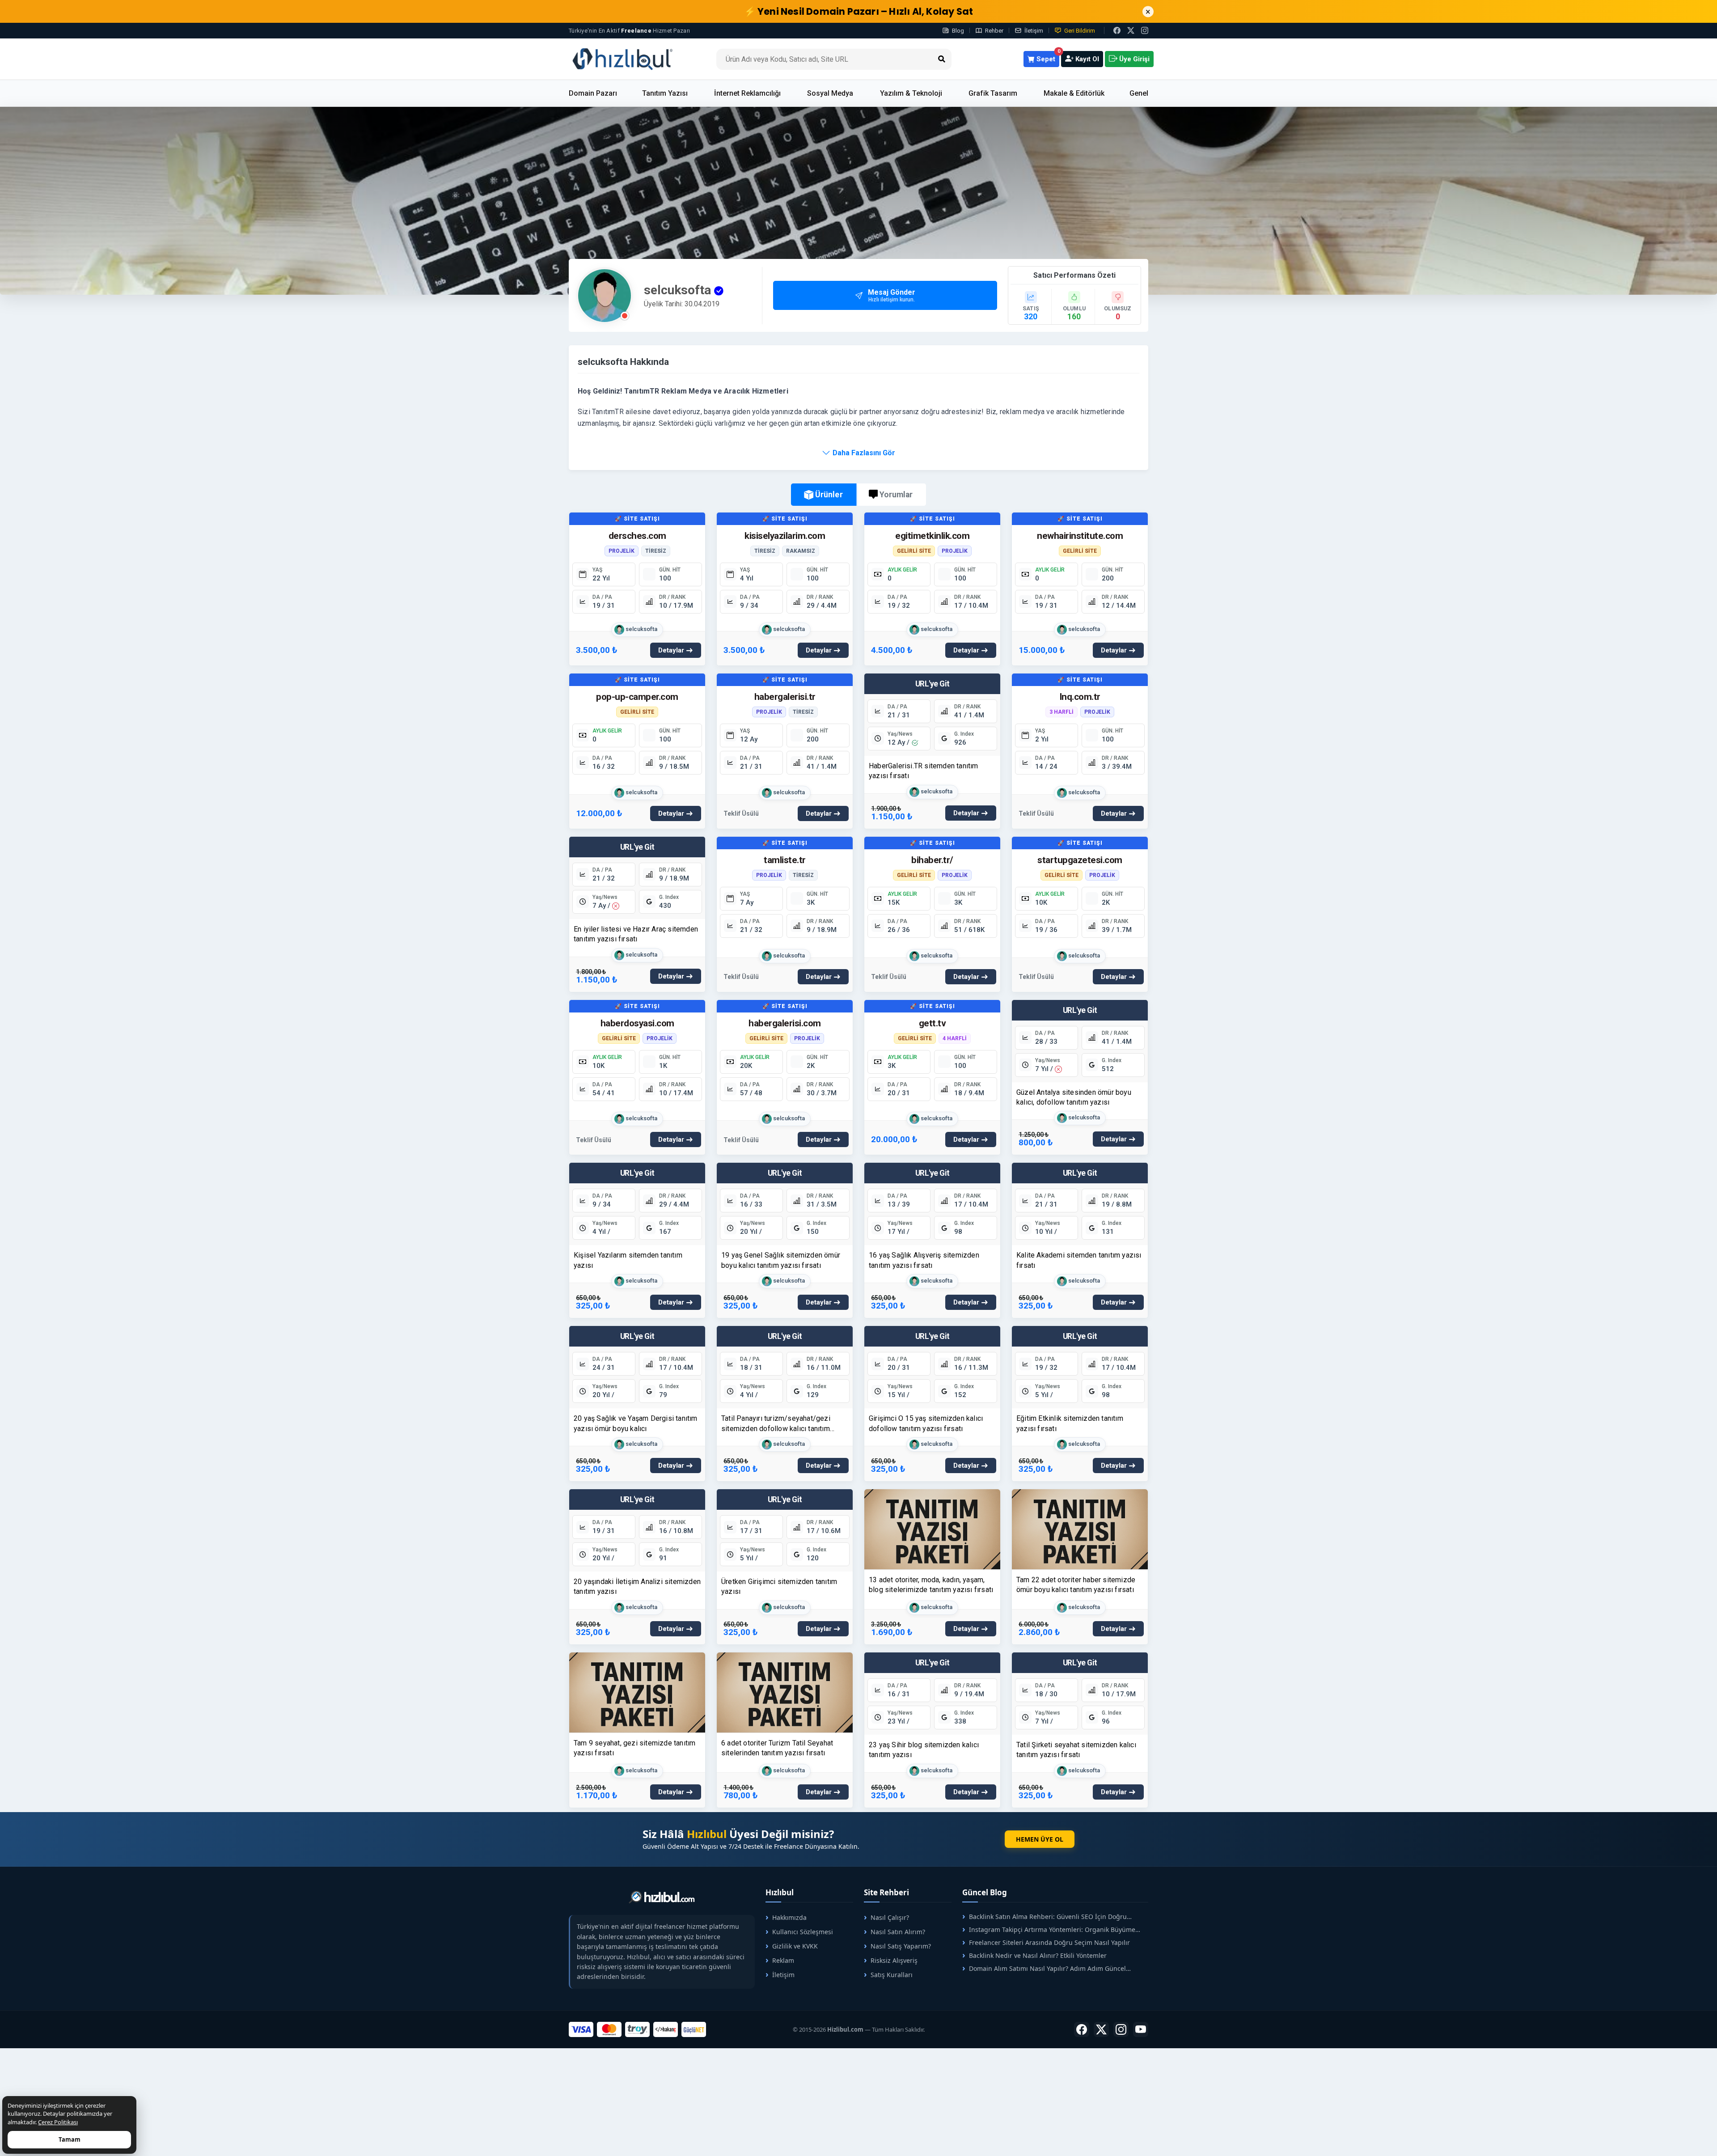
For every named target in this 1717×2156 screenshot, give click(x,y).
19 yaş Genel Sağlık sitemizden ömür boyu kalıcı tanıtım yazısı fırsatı (781, 1260)
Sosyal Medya (830, 93)
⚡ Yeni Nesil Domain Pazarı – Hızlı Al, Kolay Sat (859, 11)
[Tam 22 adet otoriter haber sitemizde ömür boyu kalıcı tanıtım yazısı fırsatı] (1080, 1529)
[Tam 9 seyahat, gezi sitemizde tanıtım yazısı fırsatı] (637, 1692)
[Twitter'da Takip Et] (1101, 2029)
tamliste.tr (785, 860)
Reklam (783, 1960)
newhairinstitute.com (1080, 536)
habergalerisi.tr (785, 697)
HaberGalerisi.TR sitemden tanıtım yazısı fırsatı (924, 771)
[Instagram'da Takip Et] (1145, 30)
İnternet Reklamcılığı (747, 93)
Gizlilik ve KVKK (795, 1946)
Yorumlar (896, 495)
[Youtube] (1141, 2029)
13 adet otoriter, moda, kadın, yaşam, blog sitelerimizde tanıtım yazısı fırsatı (931, 1585)
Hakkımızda (789, 1917)
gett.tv (933, 1023)
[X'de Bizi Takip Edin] (1131, 30)
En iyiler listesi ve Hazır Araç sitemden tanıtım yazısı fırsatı (636, 934)
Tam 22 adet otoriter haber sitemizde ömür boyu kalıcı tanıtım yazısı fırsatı (1076, 1585)
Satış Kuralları (892, 1975)
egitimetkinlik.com (932, 536)
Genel (1139, 93)
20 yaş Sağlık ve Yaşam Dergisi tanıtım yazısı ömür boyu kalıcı (636, 1423)
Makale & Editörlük (1074, 93)
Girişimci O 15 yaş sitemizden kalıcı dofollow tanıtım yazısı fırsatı (926, 1423)
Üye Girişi (1133, 59)
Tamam (70, 2139)
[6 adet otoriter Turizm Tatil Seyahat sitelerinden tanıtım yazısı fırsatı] (785, 1692)
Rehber (994, 31)
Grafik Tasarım (993, 93)
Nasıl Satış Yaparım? (901, 1946)
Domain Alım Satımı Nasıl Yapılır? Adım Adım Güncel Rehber (1044, 1968)
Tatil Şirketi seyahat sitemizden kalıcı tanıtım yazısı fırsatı (1076, 1750)
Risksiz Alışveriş (894, 1960)
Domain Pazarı (593, 93)
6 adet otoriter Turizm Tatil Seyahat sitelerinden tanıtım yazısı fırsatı (777, 1748)
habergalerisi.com (785, 1023)
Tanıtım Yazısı (665, 93)
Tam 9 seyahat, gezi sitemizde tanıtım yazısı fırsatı (634, 1748)
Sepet (1047, 57)
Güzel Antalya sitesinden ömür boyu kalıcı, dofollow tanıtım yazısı (1074, 1097)
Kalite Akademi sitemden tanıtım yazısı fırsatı (1079, 1260)
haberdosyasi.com (637, 1023)
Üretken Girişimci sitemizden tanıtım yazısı (779, 1586)
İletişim (1034, 31)
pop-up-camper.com (637, 697)
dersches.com (637, 536)
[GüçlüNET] (694, 2029)
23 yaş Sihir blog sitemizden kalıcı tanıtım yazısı (924, 1750)
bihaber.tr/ (932, 860)
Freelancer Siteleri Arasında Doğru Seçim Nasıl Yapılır (1049, 1942)
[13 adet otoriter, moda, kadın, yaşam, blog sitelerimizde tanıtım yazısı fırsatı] (932, 1529)
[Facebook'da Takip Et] (1082, 2029)
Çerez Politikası (58, 2122)
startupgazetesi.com (1080, 860)
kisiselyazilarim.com (785, 536)
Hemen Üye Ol (1040, 1839)
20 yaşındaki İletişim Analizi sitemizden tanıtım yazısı (637, 1586)
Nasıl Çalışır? (890, 1917)
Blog (958, 31)
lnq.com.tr (1080, 697)
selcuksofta (641, 629)
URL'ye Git (933, 684)
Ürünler (829, 494)
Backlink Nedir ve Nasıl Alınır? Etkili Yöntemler (1038, 1955)
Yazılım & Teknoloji (911, 93)
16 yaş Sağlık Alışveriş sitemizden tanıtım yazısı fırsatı (924, 1260)
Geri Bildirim (1080, 31)
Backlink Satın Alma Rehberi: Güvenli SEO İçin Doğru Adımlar (1045, 1917)
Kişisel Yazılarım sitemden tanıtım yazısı (628, 1260)
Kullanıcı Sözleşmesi (803, 1932)
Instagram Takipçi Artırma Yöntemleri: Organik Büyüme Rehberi (1049, 1929)
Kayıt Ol (1086, 59)
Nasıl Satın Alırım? (898, 1932)
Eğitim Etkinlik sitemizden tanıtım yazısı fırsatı (1070, 1423)
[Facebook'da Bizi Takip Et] (1117, 30)
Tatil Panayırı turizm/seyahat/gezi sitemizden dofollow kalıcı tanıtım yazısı (776, 1424)
